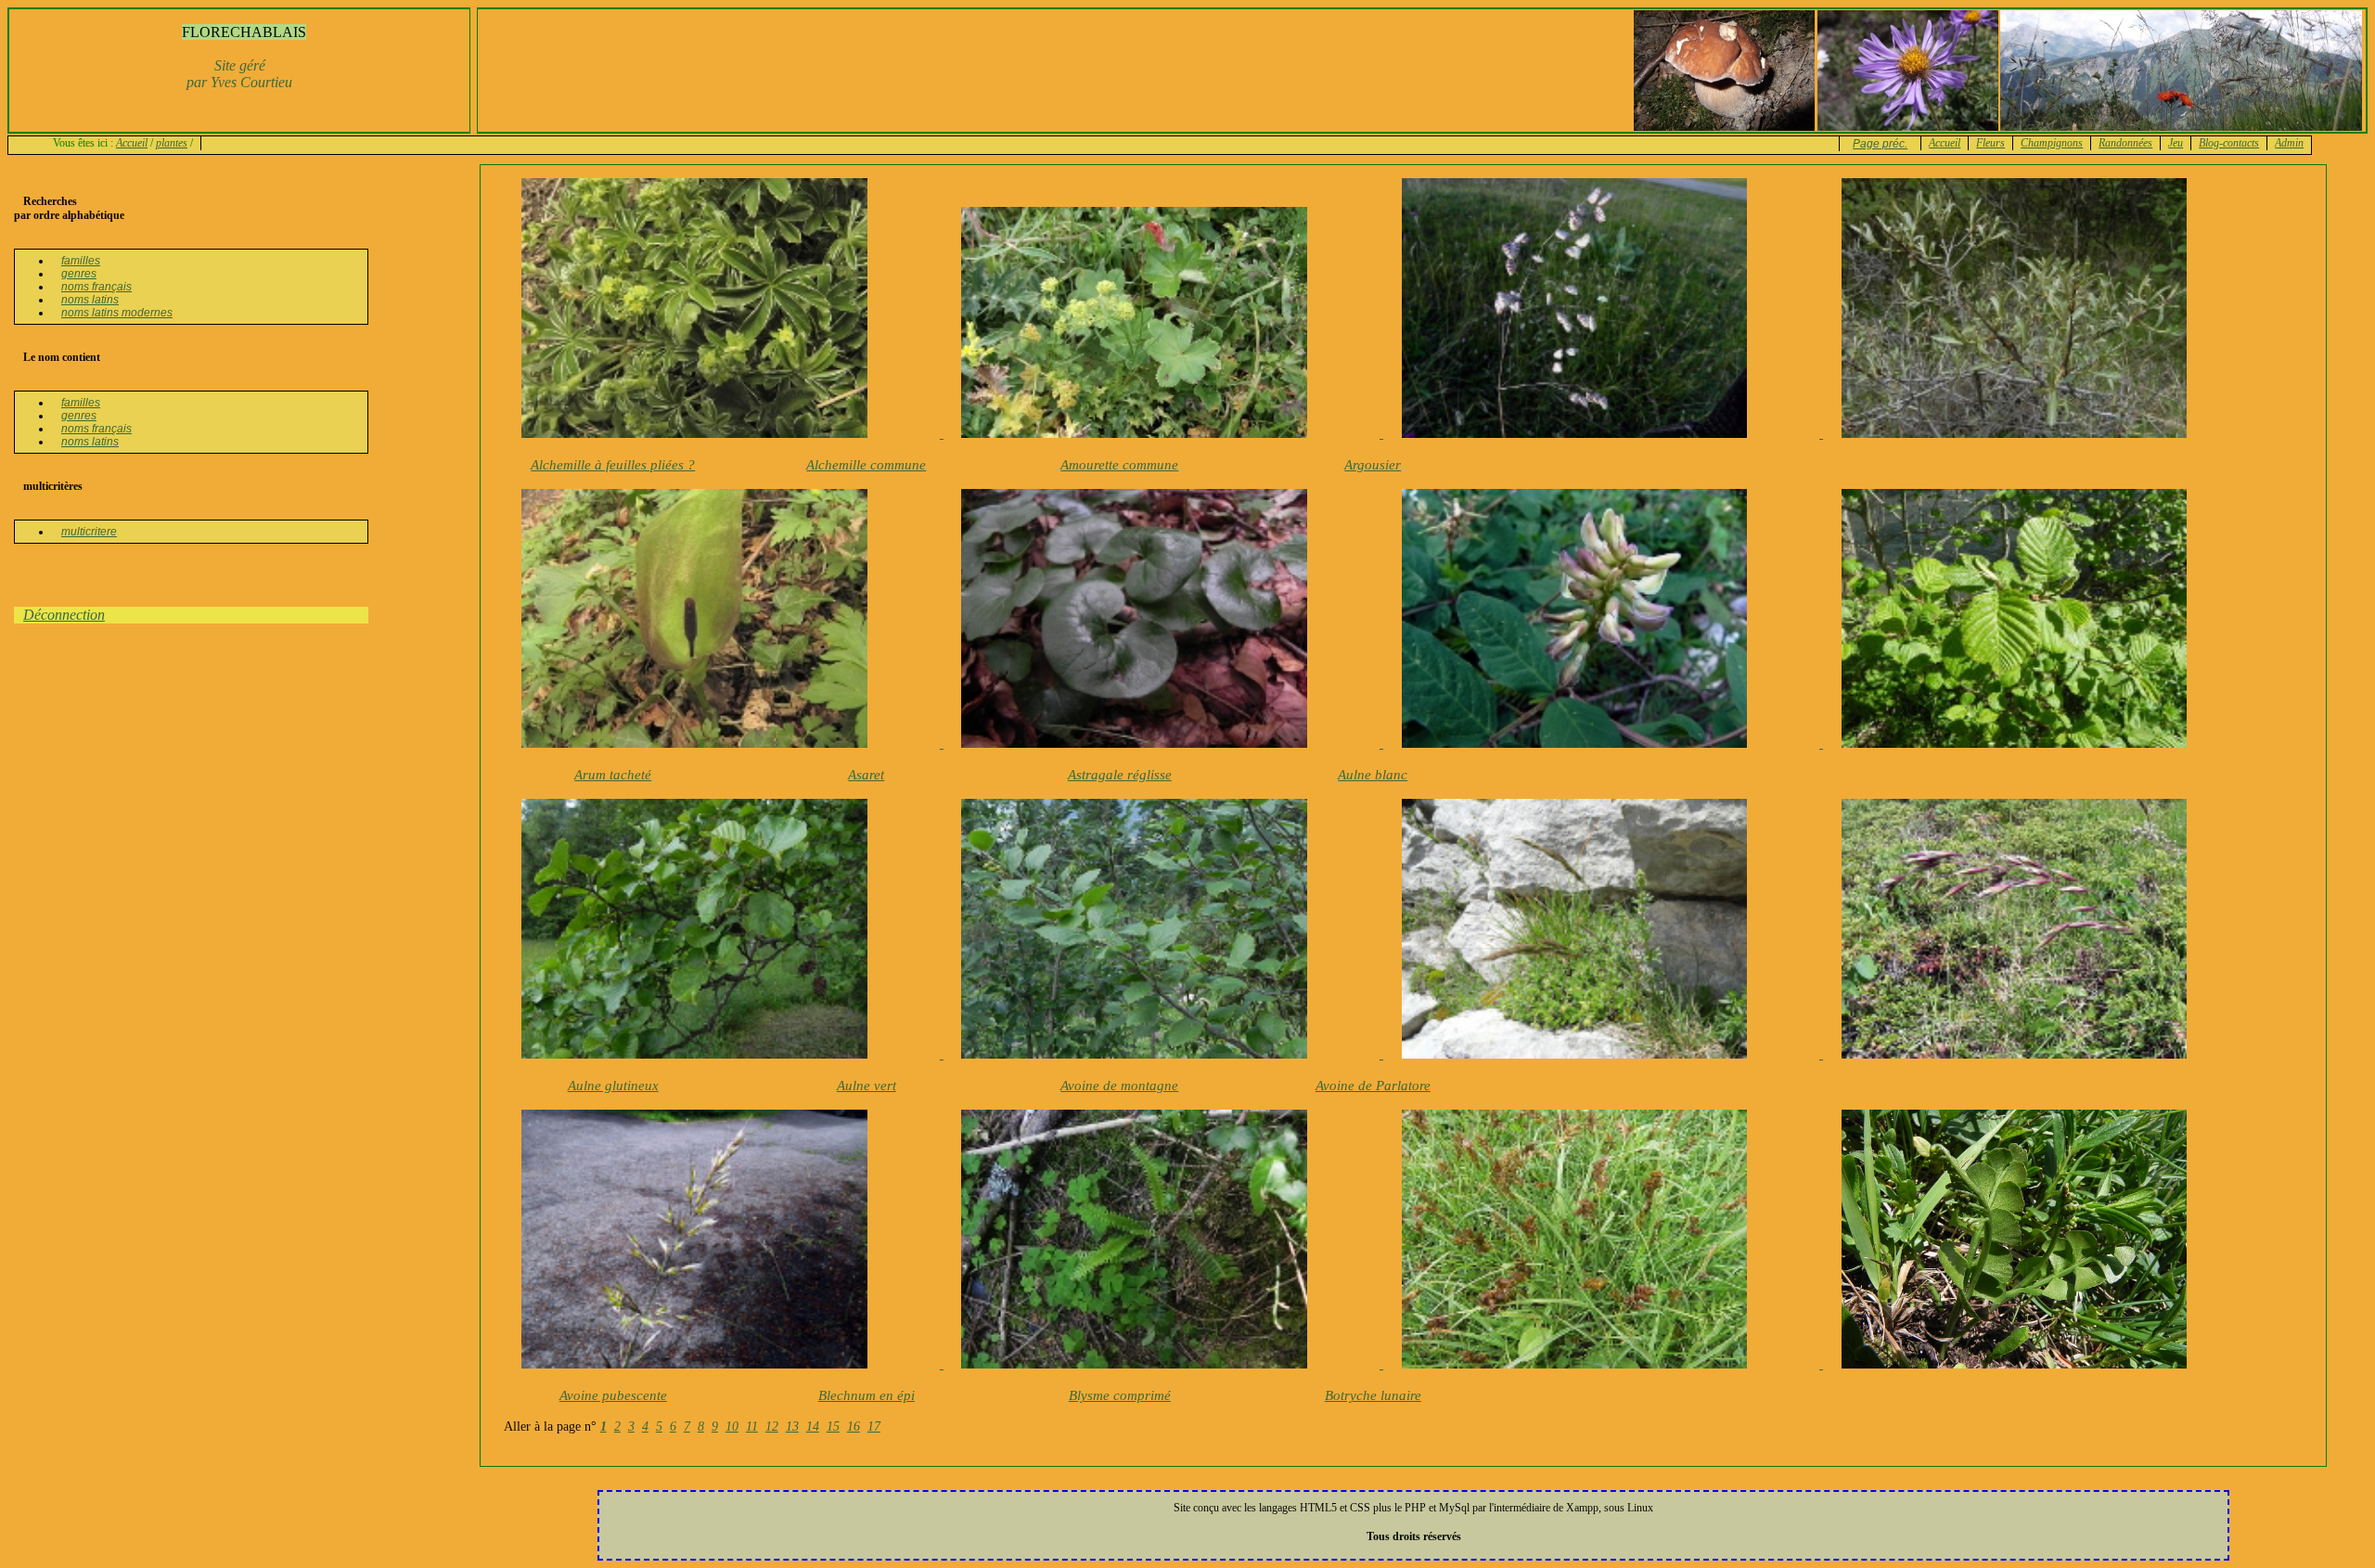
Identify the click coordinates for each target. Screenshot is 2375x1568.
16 (854, 1427)
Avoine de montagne (1119, 1086)
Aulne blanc (1373, 775)
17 (874, 1427)
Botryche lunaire (1373, 1395)
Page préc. (1880, 144)
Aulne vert (867, 1086)
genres (79, 274)
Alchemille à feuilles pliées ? (613, 465)
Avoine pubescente (613, 1395)
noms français (96, 287)
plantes (172, 143)
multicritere (89, 532)
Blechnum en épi (867, 1395)
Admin (2289, 143)
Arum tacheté (613, 775)
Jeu (2176, 143)
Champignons (2052, 143)
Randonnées (2125, 143)
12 (772, 1427)
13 (792, 1427)
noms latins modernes (117, 313)
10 (732, 1427)
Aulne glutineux (613, 1086)
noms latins (90, 300)
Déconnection (64, 615)
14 (813, 1427)
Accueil (132, 143)
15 (833, 1427)
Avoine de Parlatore (1373, 1086)
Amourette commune (1119, 465)
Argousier (1373, 465)
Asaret (866, 775)
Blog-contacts (2229, 143)
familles (81, 261)
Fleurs (1990, 143)
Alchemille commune (866, 465)
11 (752, 1427)
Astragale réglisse (1120, 775)
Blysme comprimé (1120, 1395)
